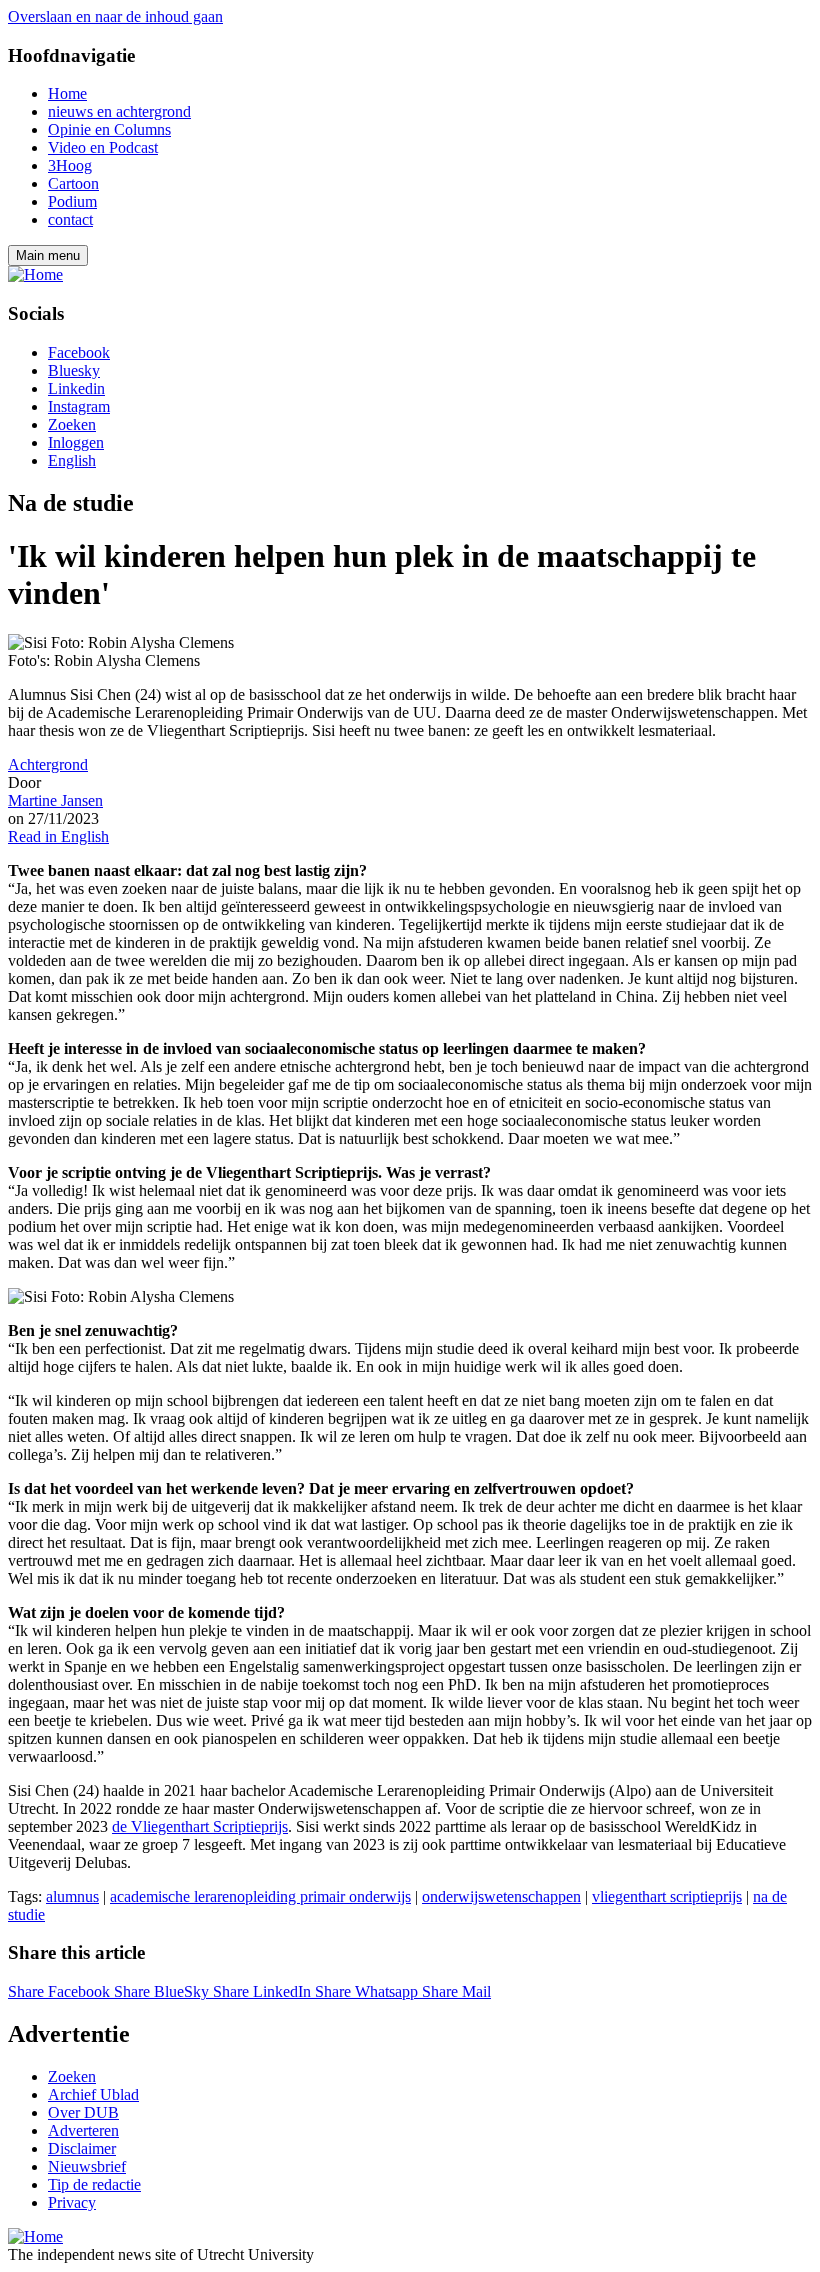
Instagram (79, 406)
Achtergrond (48, 764)
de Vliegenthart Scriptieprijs (200, 1826)
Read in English (58, 836)
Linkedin (76, 388)
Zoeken (72, 424)
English (72, 460)
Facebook (79, 352)
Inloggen (76, 442)
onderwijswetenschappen (501, 1896)
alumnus (72, 1896)
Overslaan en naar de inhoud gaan (115, 16)
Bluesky (74, 370)
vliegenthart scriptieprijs (667, 1896)
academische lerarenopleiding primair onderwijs (260, 1896)
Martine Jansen (55, 800)
